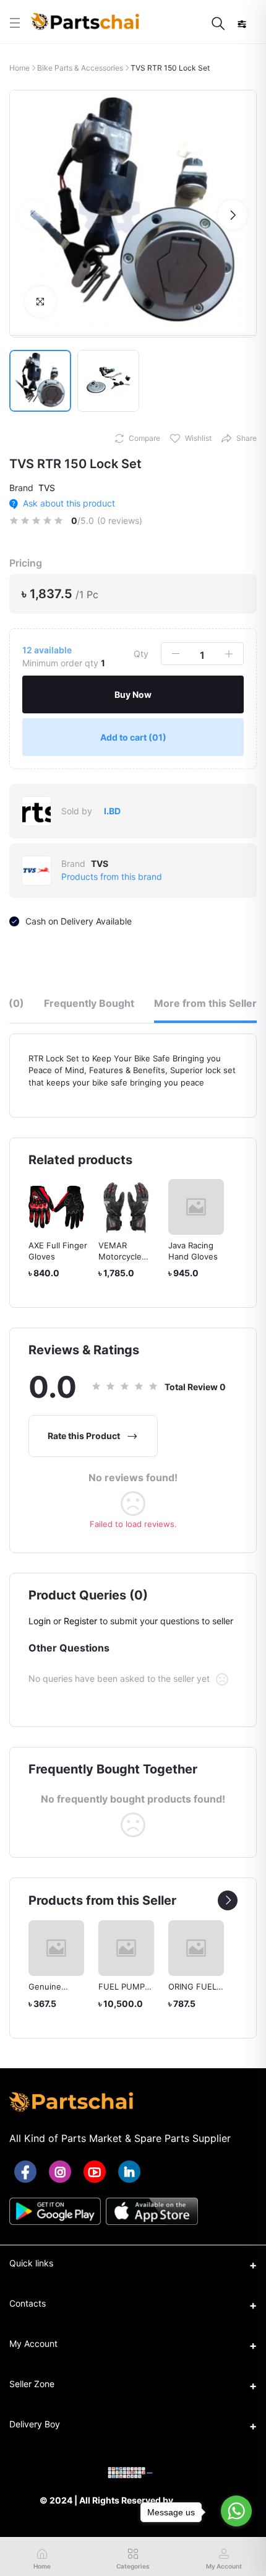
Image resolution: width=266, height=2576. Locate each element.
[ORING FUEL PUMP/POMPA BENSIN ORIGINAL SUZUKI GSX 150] (165, 1948)
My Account (33, 2343)
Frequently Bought (89, 1003)
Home (19, 68)
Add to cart (133, 737)
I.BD (112, 811)
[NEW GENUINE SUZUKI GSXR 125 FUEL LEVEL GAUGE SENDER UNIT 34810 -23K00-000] (235, 1948)
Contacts (28, 2303)
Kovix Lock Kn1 (196, 1245)
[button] (33, 215)
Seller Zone (32, 2384)
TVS (47, 488)
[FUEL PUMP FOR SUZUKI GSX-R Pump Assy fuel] (95, 1948)
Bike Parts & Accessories (80, 68)
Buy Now (133, 694)
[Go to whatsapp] (236, 2511)
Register (80, 1621)
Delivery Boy (35, 2424)
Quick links (31, 2263)
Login (40, 1621)
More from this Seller (205, 1003)
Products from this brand (112, 877)
